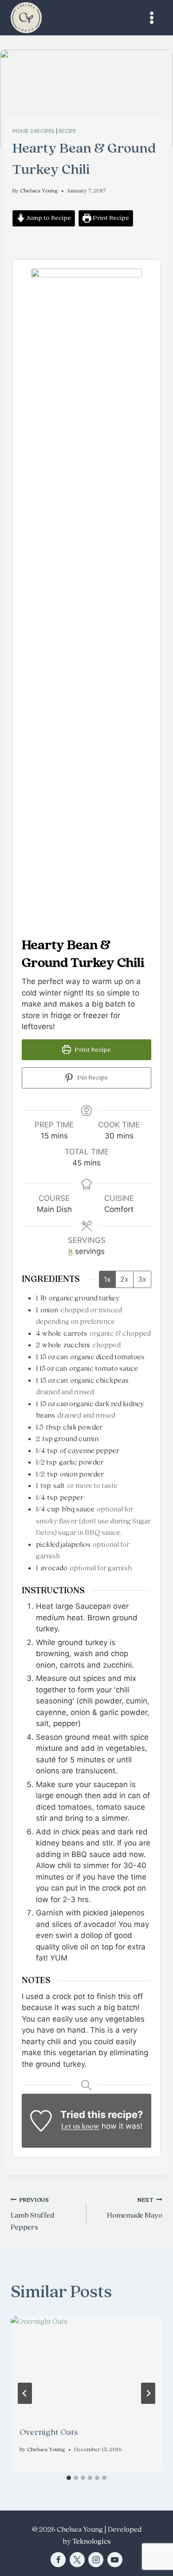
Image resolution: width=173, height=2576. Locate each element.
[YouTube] (115, 2560)
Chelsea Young (39, 191)
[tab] (69, 2478)
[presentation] (86, 2366)
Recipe (67, 131)
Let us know (80, 2126)
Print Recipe (110, 218)
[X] (77, 2560)
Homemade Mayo (135, 2208)
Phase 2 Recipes (33, 131)
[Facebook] (58, 2560)
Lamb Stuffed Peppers (32, 2214)
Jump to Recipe (48, 218)
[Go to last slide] (25, 2393)
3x (142, 1279)
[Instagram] (96, 2560)
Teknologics (92, 2541)
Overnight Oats (49, 2432)
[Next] (148, 2393)
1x (107, 1279)
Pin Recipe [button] (92, 1078)
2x (124, 1279)
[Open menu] (151, 17)
